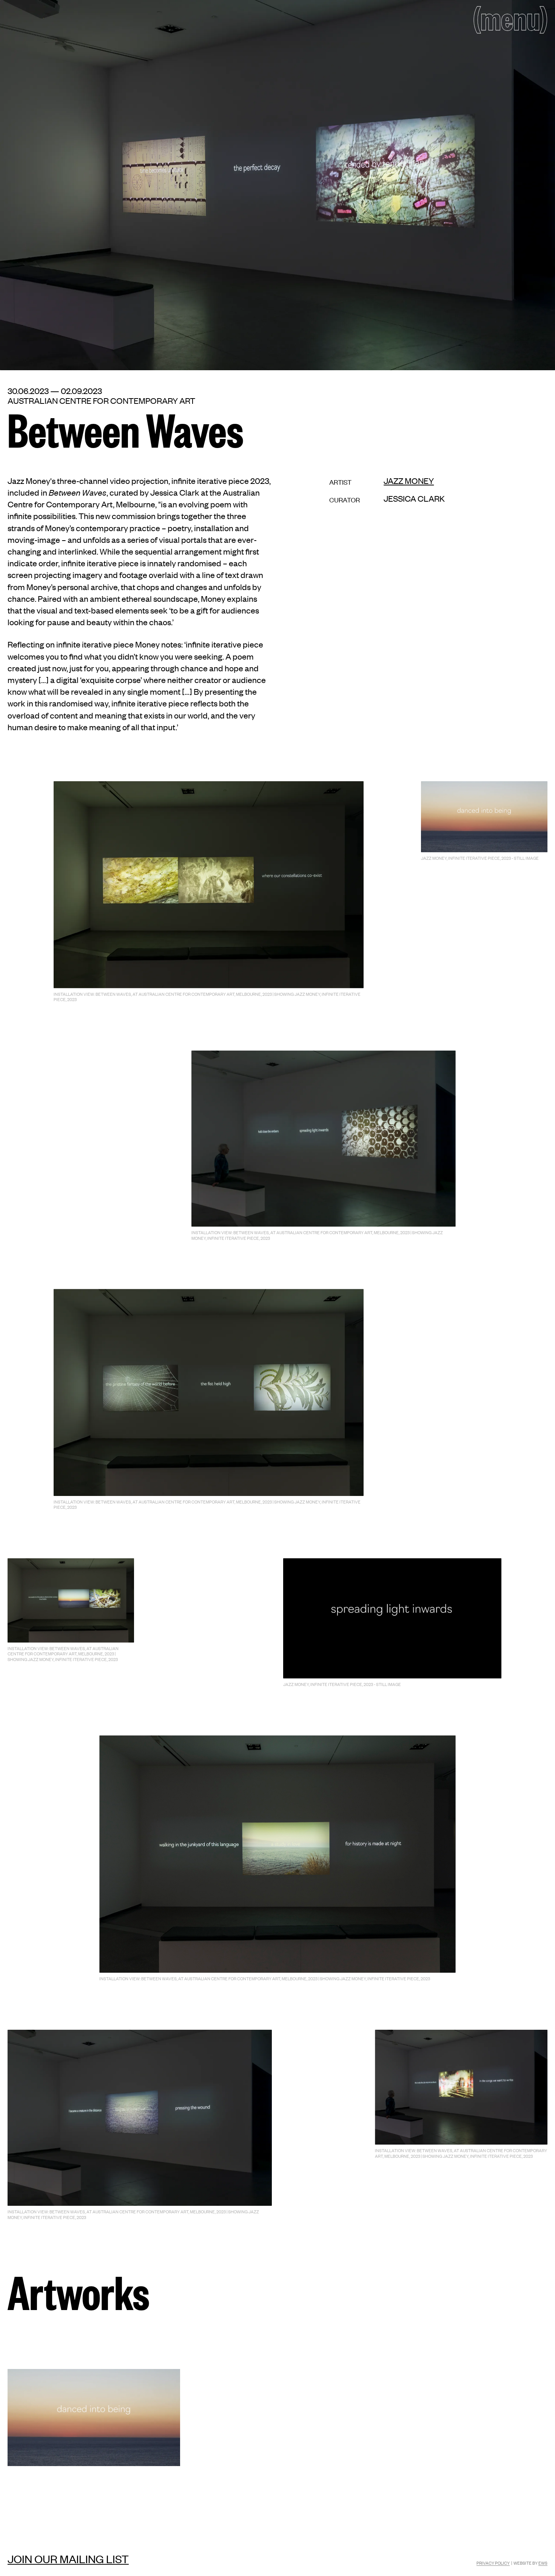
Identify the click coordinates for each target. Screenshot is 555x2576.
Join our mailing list (68, 2559)
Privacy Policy (493, 2563)
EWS (543, 2563)
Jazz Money (409, 481)
